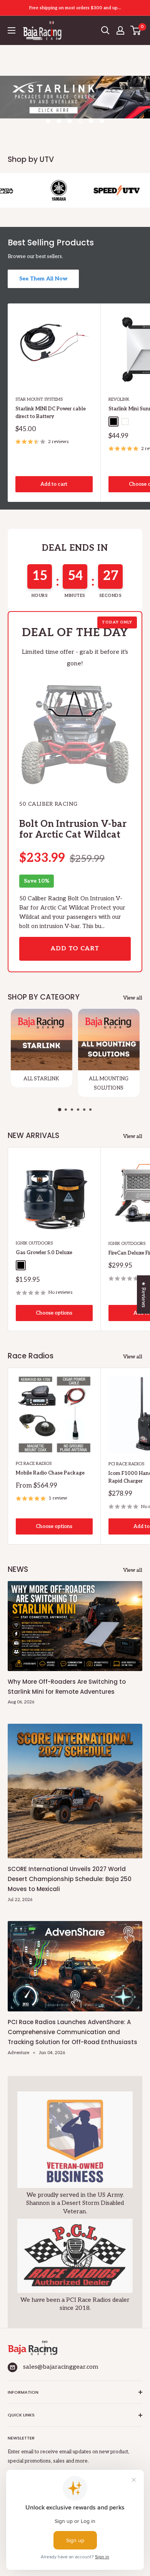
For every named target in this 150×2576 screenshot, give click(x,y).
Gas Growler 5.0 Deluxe (44, 1253)
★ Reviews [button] (143, 1295)
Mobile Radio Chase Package (50, 1473)
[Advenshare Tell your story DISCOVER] (75, 105)
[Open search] (105, 30)
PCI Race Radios (34, 1464)
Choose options (54, 1313)
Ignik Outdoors (34, 1243)
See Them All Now (43, 279)
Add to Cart (75, 949)
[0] (136, 30)
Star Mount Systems (39, 399)
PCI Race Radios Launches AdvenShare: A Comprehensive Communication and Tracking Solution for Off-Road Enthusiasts (72, 2032)
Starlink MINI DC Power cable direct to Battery (51, 413)
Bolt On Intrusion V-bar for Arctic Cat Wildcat (73, 830)
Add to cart (54, 484)
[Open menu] (12, 30)
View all (133, 998)
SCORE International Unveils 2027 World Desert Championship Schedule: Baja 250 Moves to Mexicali (70, 1879)
